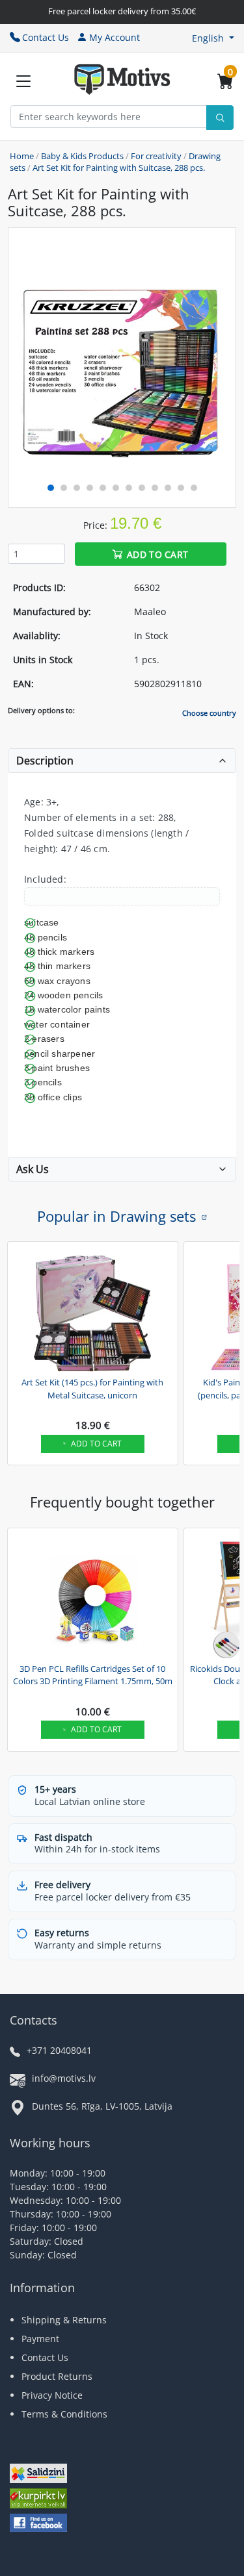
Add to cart (157, 554)
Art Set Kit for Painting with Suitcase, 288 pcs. (119, 168)
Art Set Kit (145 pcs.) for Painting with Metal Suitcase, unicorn (92, 1389)
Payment (40, 2339)
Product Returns (57, 2376)
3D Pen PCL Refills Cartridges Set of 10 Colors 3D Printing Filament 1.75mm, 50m (93, 1675)
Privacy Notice (52, 2395)
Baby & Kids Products (82, 156)
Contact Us (46, 37)
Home (22, 156)
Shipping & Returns (64, 2320)
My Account (115, 37)
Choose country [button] (209, 713)
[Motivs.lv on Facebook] (38, 2524)
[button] (213, 38)
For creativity (156, 156)
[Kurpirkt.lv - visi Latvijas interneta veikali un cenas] (38, 2500)
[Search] (220, 118)
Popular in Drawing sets (116, 1216)
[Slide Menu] (23, 81)
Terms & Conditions (64, 2414)
